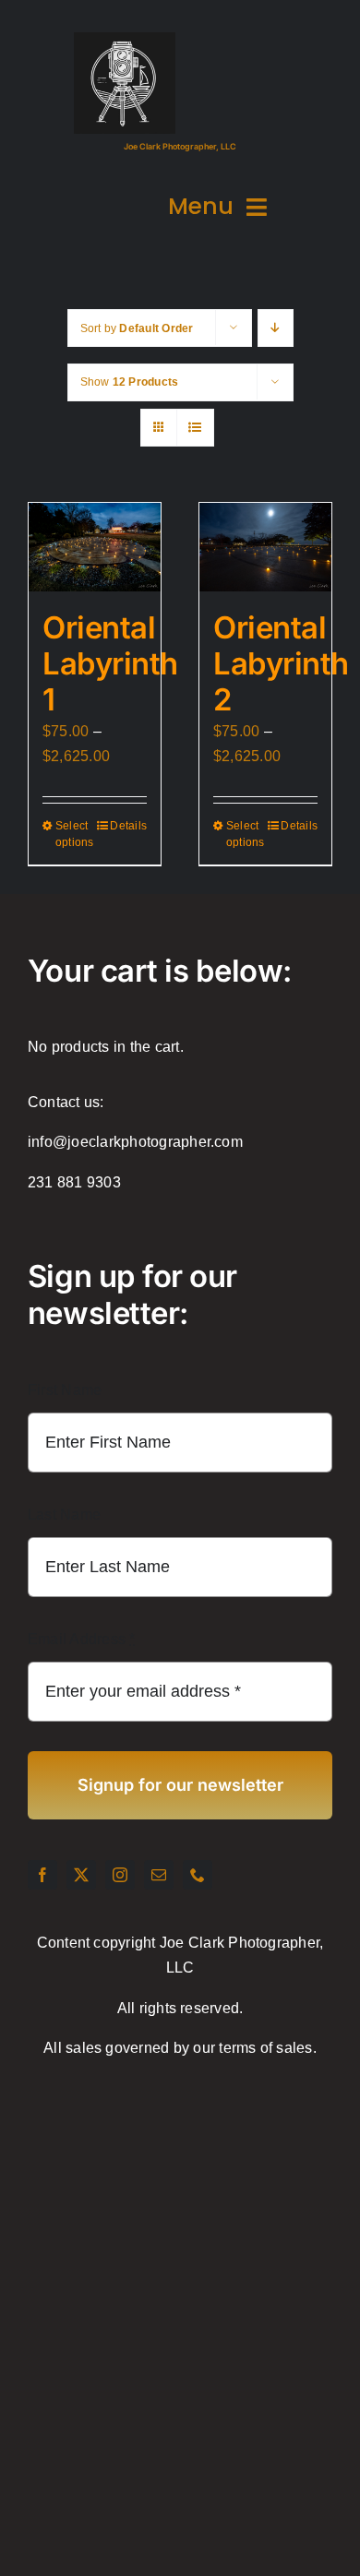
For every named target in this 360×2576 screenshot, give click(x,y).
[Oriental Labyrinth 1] (95, 547)
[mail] (159, 1875)
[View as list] (195, 428)
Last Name (64, 1515)
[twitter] (81, 1875)
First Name (65, 1390)
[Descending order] (276, 328)
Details (128, 826)
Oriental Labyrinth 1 (110, 664)
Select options (74, 834)
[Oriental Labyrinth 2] (265, 547)
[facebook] (42, 1875)
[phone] (198, 1875)
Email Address (82, 1639)
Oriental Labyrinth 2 (281, 664)
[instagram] (120, 1875)
